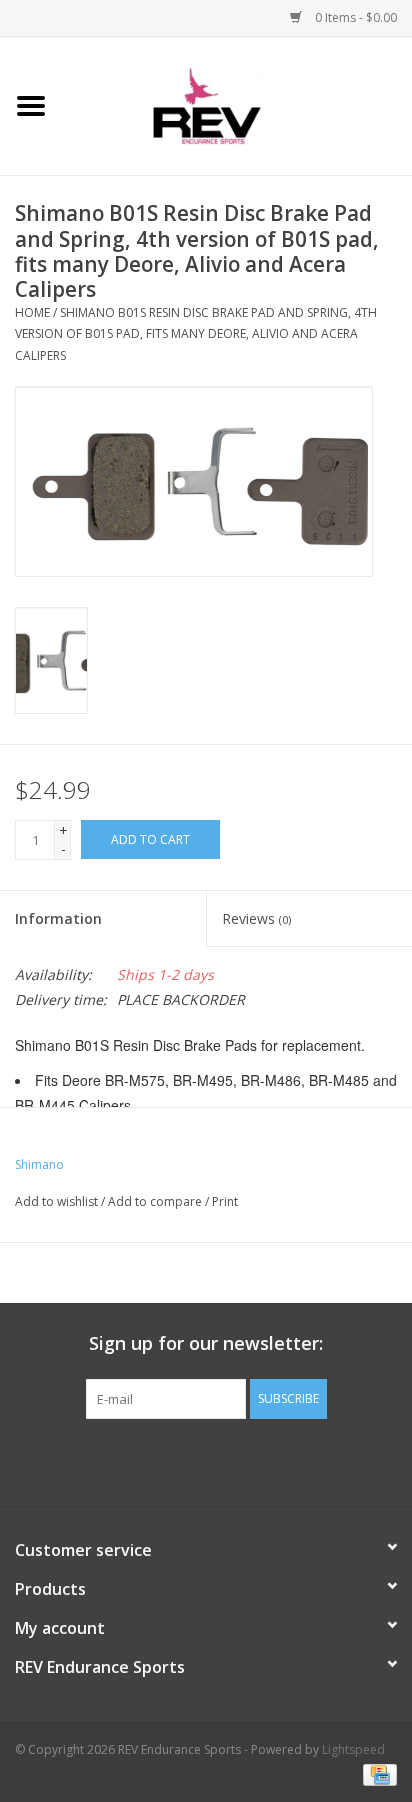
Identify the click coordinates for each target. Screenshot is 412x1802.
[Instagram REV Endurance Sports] (314, 1460)
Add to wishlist (56, 1201)
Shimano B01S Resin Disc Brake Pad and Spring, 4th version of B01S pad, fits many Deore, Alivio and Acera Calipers (196, 334)
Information (58, 918)
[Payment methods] (376, 1774)
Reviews (256, 918)
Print (225, 1201)
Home (32, 312)
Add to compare (156, 1201)
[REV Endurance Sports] (237, 104)
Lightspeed (353, 1749)
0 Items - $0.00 (354, 17)
